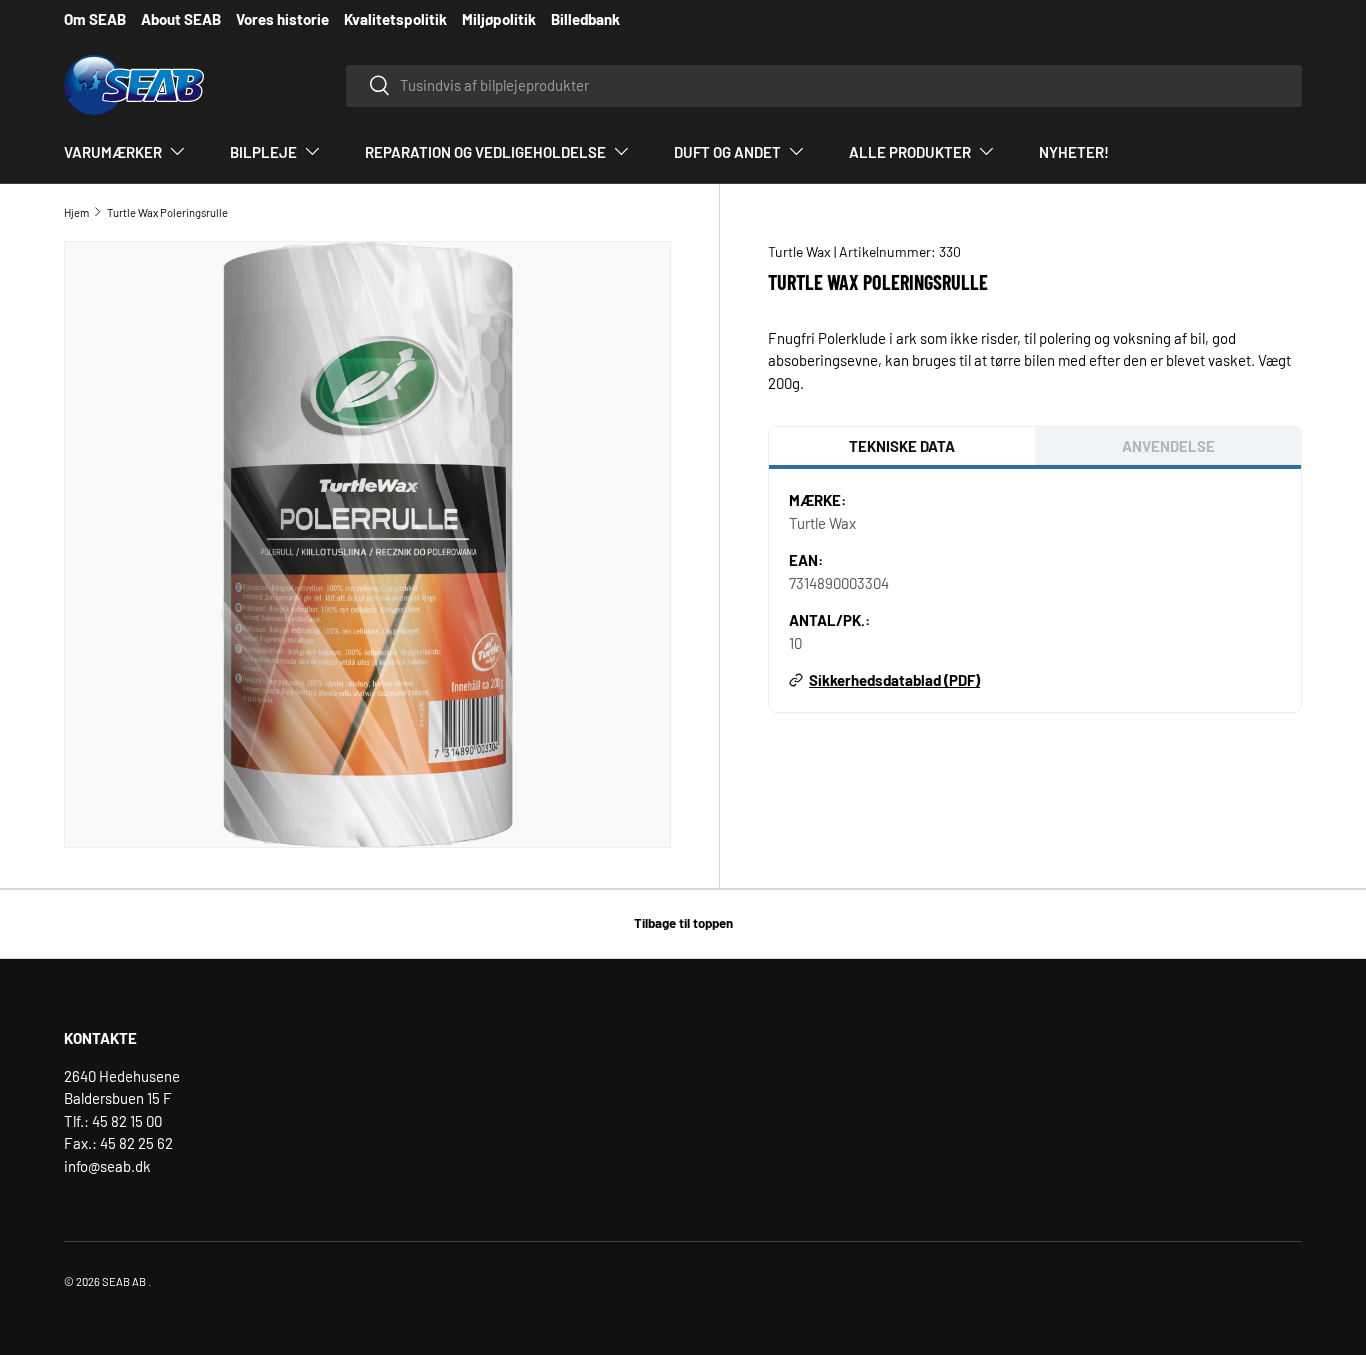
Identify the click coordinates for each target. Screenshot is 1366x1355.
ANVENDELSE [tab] (1168, 446)
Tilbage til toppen (683, 923)
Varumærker (113, 152)
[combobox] (824, 85)
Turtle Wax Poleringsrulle (167, 212)
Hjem (76, 212)
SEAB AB (124, 1281)
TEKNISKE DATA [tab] (902, 446)
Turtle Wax (801, 251)
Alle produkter (910, 152)
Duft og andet (727, 152)
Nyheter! (1074, 152)
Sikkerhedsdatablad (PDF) (894, 680)
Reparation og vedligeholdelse (485, 152)
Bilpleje (263, 152)
